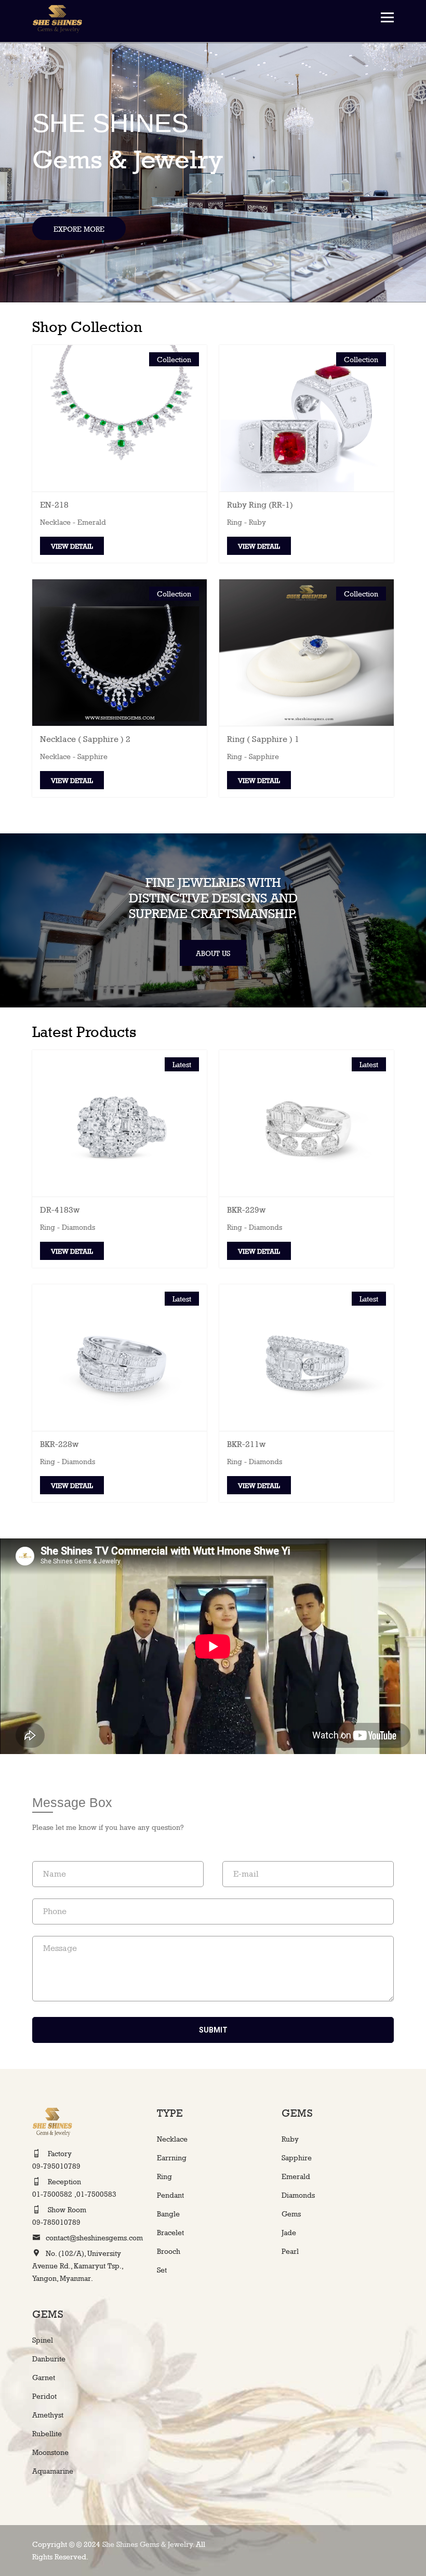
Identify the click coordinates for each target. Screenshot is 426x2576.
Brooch (169, 2251)
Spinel (43, 2340)
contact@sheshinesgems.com (94, 2238)
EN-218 (54, 505)
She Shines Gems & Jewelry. (149, 2544)
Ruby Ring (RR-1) (260, 505)
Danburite (49, 2359)
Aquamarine (53, 2471)
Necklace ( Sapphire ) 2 (85, 739)
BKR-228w (59, 1444)
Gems (291, 2214)
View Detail (72, 546)
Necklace (172, 2139)
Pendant (170, 2195)
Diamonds (298, 2195)
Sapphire (297, 2157)
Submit (213, 2030)
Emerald (296, 2176)
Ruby (290, 2139)
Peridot (44, 2396)
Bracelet (170, 2232)
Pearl (290, 2251)
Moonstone (50, 2452)
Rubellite (47, 2433)
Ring (164, 2176)
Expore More (79, 229)
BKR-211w (246, 1444)
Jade (289, 2232)
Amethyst (48, 2415)
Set (162, 2270)
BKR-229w (246, 1210)
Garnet (44, 2377)
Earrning (172, 2157)
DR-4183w (60, 1210)
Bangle (168, 2214)
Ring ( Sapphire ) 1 (263, 739)
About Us (213, 953)
